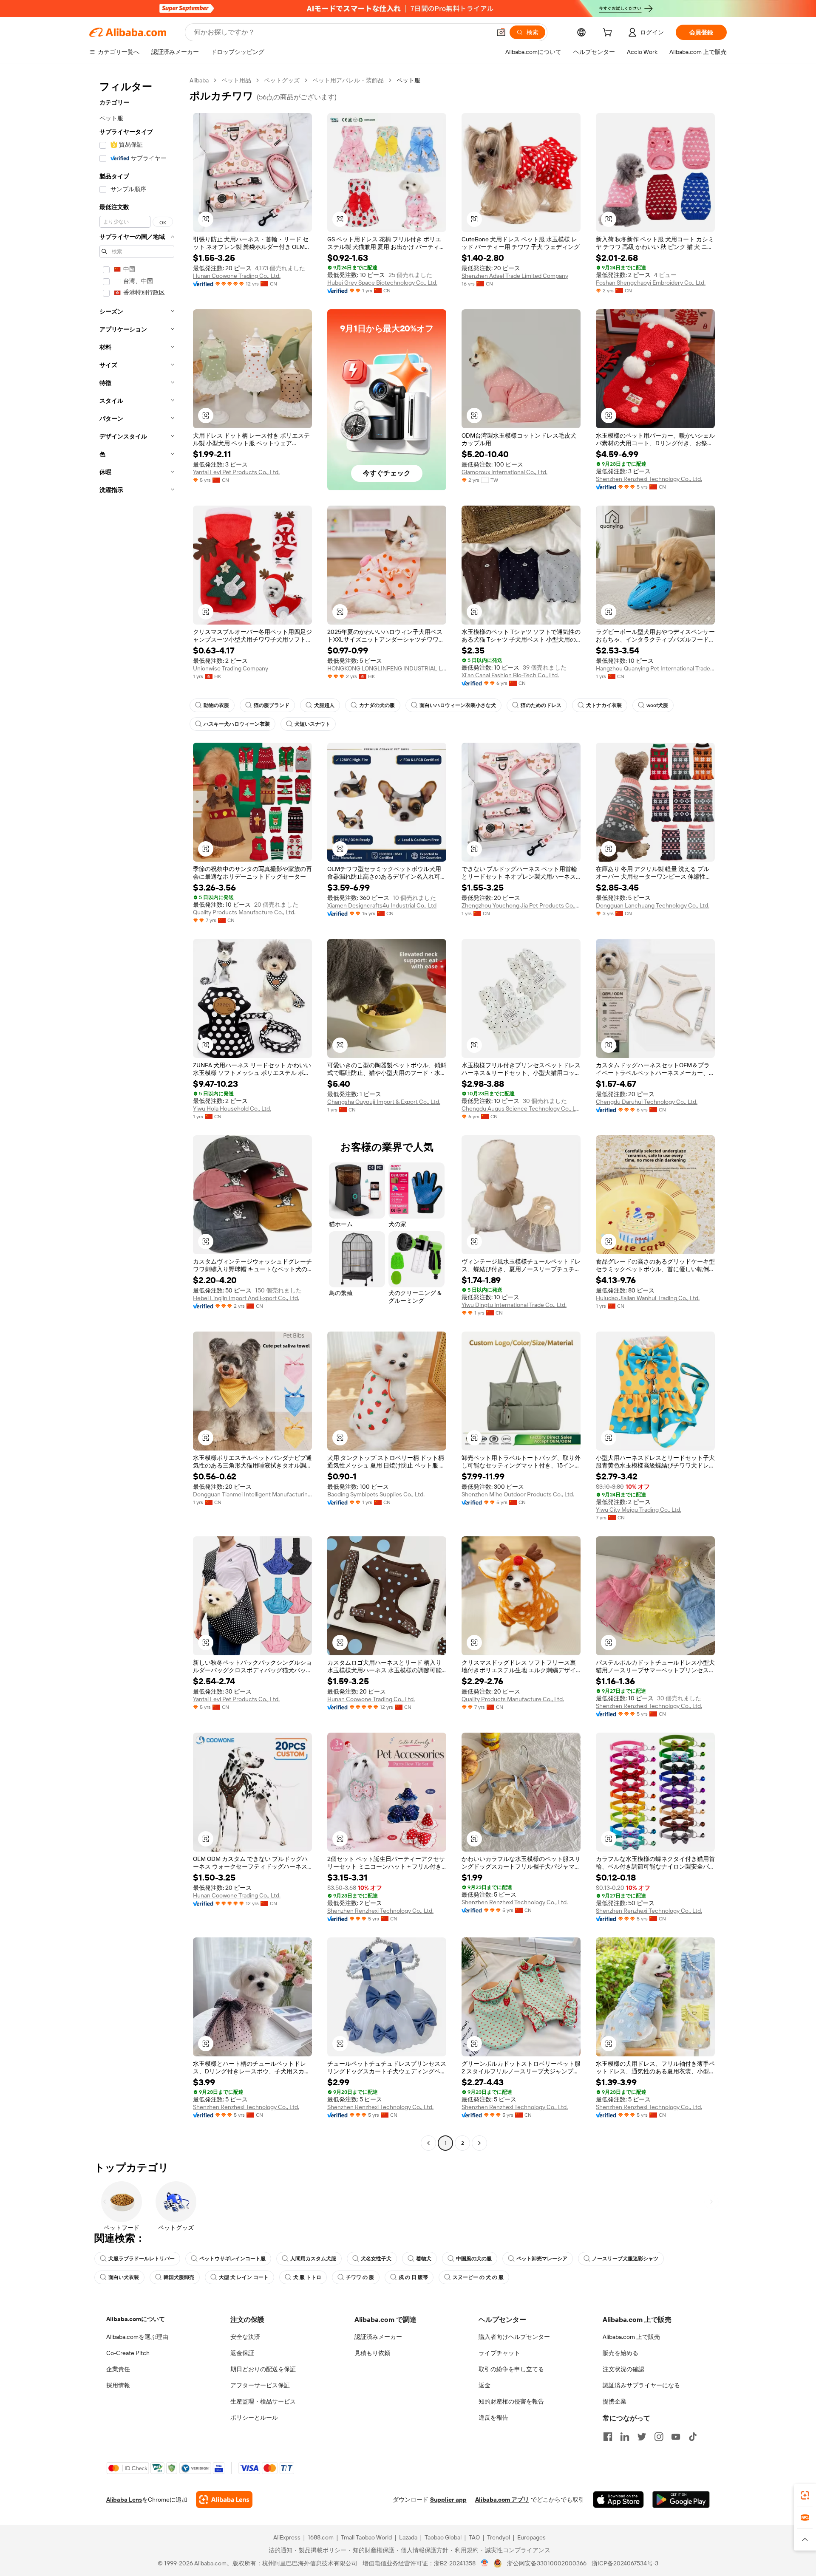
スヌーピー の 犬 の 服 (478, 2277)
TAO (474, 2537)
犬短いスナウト (312, 724)
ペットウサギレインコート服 (232, 2259)
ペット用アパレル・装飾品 (348, 80)
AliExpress (287, 2537)
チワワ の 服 (360, 2277)
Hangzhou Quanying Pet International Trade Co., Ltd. (655, 668)
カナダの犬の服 (377, 705)
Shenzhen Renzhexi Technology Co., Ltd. (649, 479)
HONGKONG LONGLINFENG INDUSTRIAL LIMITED (387, 668)
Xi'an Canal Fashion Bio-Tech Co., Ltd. (510, 675)
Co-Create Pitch (128, 2353)
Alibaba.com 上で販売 (631, 2337)
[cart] (609, 34)
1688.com (321, 2537)
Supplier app (448, 2500)
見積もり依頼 (372, 2353)
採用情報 (118, 2385)
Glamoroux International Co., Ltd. (504, 472)
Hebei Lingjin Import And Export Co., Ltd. (246, 1298)
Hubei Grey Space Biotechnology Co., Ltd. (382, 283)
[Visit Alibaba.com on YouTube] (676, 2437)
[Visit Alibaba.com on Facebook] (608, 2437)
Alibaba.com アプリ (502, 2500)
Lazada (408, 2537)
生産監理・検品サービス (263, 2401)
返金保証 (242, 2353)
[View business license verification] (485, 2563)
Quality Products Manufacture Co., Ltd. (244, 912)
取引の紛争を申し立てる (511, 2369)
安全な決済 (245, 2337)
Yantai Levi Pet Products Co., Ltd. (236, 472)
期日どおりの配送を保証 (263, 2369)
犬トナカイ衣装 (604, 705)
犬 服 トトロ (307, 2277)
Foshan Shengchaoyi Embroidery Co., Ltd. (651, 283)
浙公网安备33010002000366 (547, 2563)
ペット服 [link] (408, 80)
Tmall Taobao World (366, 2537)
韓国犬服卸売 (179, 2277)
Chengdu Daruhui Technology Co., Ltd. (647, 1102)
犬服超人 (324, 705)
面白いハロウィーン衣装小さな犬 (458, 705)
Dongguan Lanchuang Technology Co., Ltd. (653, 905)
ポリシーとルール (254, 2418)
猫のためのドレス (541, 705)
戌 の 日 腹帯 (413, 2277)
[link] (805, 2495)
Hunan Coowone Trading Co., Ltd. (237, 276)
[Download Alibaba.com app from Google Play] (681, 2500)
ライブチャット (499, 2353)
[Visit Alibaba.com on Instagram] (659, 2437)
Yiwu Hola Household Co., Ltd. (232, 1108)
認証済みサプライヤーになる (641, 2385)
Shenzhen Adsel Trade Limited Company (515, 276)
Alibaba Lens (124, 2500)
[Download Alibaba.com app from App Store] (618, 2500)
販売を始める (620, 2353)
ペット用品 (236, 80)
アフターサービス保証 (260, 2385)
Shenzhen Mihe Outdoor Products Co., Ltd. (518, 1494)
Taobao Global (443, 2537)
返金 (484, 2385)
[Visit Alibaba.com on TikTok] (693, 2437)
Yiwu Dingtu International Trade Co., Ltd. (514, 1305)
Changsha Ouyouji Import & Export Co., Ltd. (384, 1102)
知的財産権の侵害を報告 (511, 2401)
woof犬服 (657, 705)
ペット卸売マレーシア (542, 2259)
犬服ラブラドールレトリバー (142, 2259)
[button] (501, 32)
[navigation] (137, 1113)
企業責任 (118, 2369)
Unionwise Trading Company (231, 668)
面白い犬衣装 (124, 2277)
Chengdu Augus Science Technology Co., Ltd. (521, 1108)
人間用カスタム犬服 (313, 2259)
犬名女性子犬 (376, 2259)
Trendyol (499, 2537)
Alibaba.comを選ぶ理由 (137, 2337)
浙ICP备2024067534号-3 (625, 2563)
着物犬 (424, 2259)
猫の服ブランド (272, 705)
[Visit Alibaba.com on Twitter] (642, 2437)
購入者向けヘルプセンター (514, 2337)
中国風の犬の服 (474, 2259)
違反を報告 (493, 2418)
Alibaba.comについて (136, 2319)
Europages (531, 2537)
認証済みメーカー (378, 2337)
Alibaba (199, 80)
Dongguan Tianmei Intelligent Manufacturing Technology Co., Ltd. (252, 1494)
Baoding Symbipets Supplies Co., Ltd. (376, 1494)
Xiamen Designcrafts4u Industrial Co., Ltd (382, 905)
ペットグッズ (282, 80)
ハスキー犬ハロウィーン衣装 (237, 724)
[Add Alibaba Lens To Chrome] (224, 2500)
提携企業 (615, 2401)
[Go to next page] (479, 2143)
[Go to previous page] (428, 2143)
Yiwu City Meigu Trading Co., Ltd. (639, 1510)
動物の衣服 (216, 705)
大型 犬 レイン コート (244, 2277)
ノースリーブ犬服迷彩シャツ (625, 2259)
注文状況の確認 (623, 2369)
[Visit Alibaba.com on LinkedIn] (625, 2437)
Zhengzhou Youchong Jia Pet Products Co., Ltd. (521, 905)
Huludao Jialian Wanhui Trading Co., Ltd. (648, 1298)
